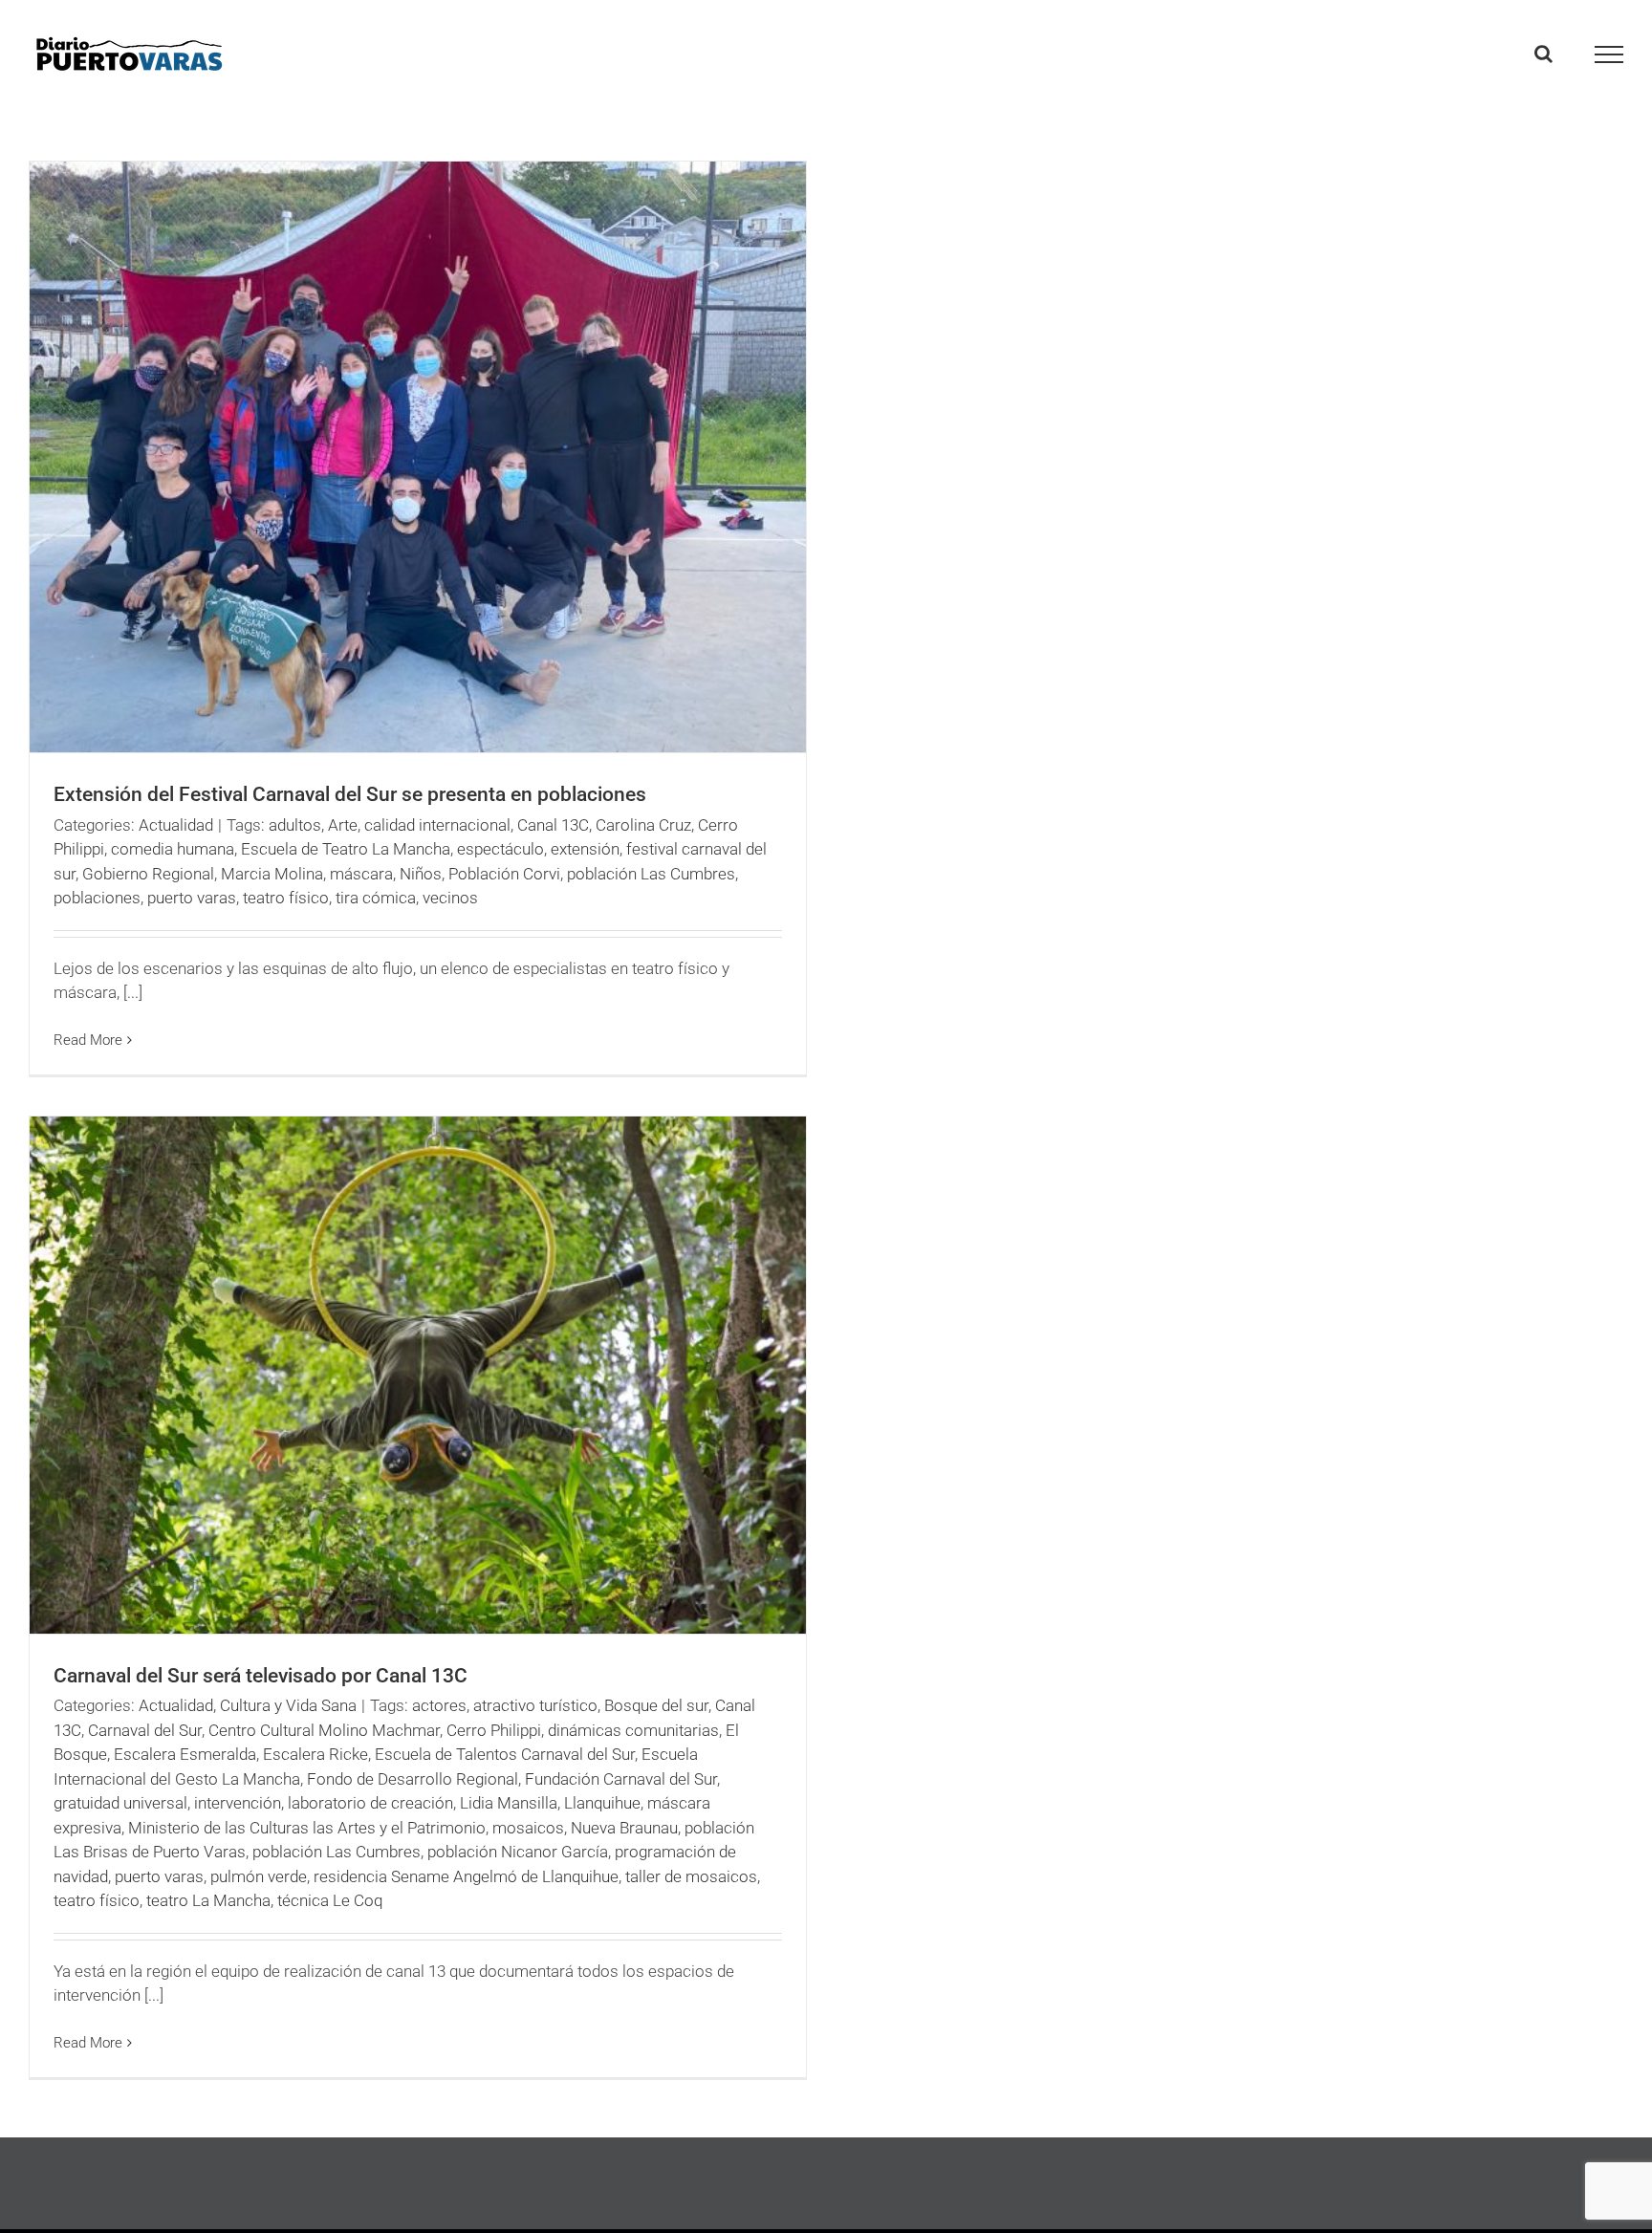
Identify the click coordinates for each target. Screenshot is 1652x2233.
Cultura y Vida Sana (288, 1705)
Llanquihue (602, 1803)
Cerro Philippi (494, 1730)
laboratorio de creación (370, 1803)
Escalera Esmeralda (185, 1754)
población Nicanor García (518, 1852)
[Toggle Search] (1543, 54)
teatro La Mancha (208, 1900)
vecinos (450, 898)
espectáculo (500, 849)
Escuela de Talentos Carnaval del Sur (505, 1754)
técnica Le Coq (330, 1900)
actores (439, 1705)
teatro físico (286, 898)
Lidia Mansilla (509, 1803)
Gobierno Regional (148, 874)
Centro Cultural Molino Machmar (324, 1730)
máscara (361, 874)
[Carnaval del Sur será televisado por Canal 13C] (418, 1375)
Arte (343, 825)
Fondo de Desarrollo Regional (413, 1779)
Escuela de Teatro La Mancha (346, 849)
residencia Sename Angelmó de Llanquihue (466, 1876)
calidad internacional (437, 825)
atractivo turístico (535, 1705)
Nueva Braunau (624, 1828)
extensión (585, 849)
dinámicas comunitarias (633, 1730)
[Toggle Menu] (1609, 54)
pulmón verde (259, 1876)
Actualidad (176, 825)
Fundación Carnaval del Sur (621, 1779)
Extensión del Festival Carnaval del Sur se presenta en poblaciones (350, 794)
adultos (295, 825)
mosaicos (528, 1828)
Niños (421, 874)
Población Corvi (504, 874)
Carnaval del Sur (145, 1730)
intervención (238, 1803)
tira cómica (376, 898)
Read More (88, 1040)
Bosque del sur (656, 1705)
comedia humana (173, 849)
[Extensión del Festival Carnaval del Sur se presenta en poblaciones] (418, 457)
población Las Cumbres (651, 874)
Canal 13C (553, 825)
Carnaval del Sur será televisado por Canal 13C (261, 1676)
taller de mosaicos (691, 1876)
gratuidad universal (120, 1803)
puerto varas (192, 898)
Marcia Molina (272, 874)
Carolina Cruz (643, 825)
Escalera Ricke (315, 1754)
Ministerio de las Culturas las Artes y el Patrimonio (307, 1828)
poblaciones (97, 898)
